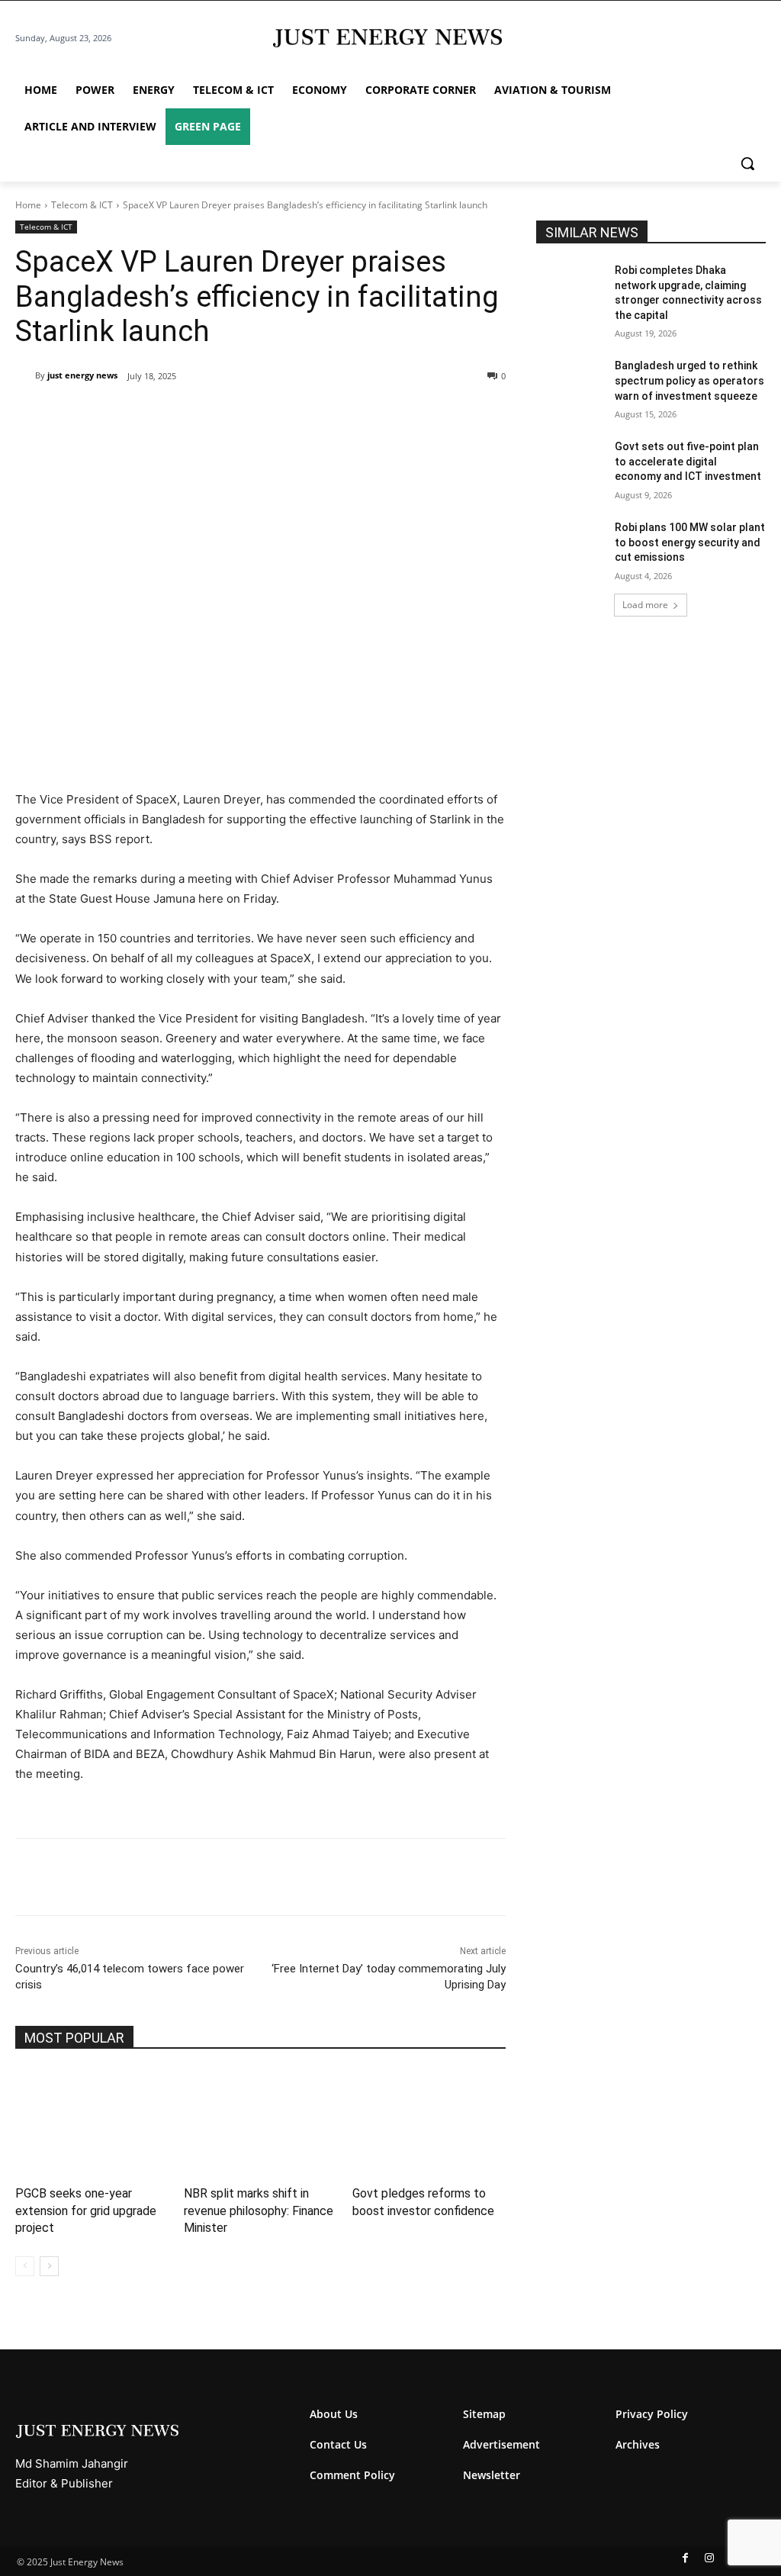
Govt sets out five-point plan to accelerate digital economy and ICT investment (688, 461)
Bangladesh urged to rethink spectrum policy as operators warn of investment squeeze (689, 380)
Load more (645, 605)
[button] (747, 163)
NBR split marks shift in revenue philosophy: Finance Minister (259, 2211)
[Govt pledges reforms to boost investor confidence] (429, 2122)
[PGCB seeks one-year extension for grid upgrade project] (92, 2122)
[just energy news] (25, 375)
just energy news (82, 375)
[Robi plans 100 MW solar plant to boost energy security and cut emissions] (570, 544)
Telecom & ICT (82, 205)
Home (28, 205)
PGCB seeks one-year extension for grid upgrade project (86, 2211)
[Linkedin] (226, 415)
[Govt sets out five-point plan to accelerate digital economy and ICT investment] (570, 464)
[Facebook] (121, 415)
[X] (156, 415)
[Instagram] (709, 2558)
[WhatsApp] (191, 415)
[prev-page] (25, 2266)
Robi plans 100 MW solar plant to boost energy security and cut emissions (690, 542)
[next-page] (49, 2266)
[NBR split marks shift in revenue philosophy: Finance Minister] (260, 2122)
